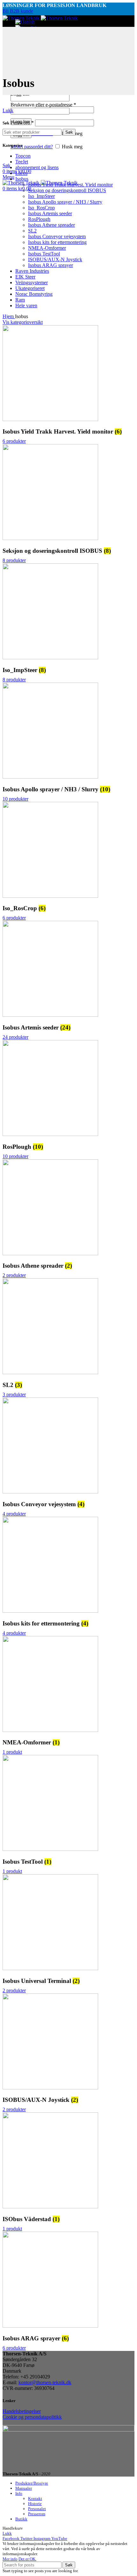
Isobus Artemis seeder (50, 213)
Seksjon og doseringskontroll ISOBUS (67, 190)
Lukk (8, 110)
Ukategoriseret (30, 288)
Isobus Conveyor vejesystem (57, 236)
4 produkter (14, 1514)
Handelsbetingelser (22, 2411)
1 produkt (12, 1752)
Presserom (37, 2514)
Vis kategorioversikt (23, 322)
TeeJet (22, 162)
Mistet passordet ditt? (32, 147)
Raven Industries (32, 271)
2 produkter (14, 1275)
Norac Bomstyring (34, 294)
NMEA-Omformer (47, 248)
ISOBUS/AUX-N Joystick (55, 259)
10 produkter (15, 799)
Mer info (10, 2559)
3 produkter (14, 1394)
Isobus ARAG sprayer (50, 265)
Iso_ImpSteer (41, 196)
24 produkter (15, 1037)
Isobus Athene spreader (51, 225)
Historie (35, 2504)
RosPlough (39, 219)
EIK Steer (25, 277)
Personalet (37, 2509)
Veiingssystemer (32, 282)
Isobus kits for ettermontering (57, 242)
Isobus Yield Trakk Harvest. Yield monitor (70, 185)
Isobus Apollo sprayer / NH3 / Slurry (65, 202)
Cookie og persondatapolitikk (32, 2417)
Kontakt (35, 2498)
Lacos (21, 173)
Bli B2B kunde (18, 11)
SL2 (32, 231)
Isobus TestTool (44, 254)
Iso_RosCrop (41, 208)
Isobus (22, 179)
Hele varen (26, 305)
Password (22, 123)
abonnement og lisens (37, 167)
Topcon (23, 156)
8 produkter (14, 560)
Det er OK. (27, 2559)
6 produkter (14, 441)
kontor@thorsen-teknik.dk (45, 2382)
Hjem (9, 316)
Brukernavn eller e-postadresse (43, 105)
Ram (20, 300)
